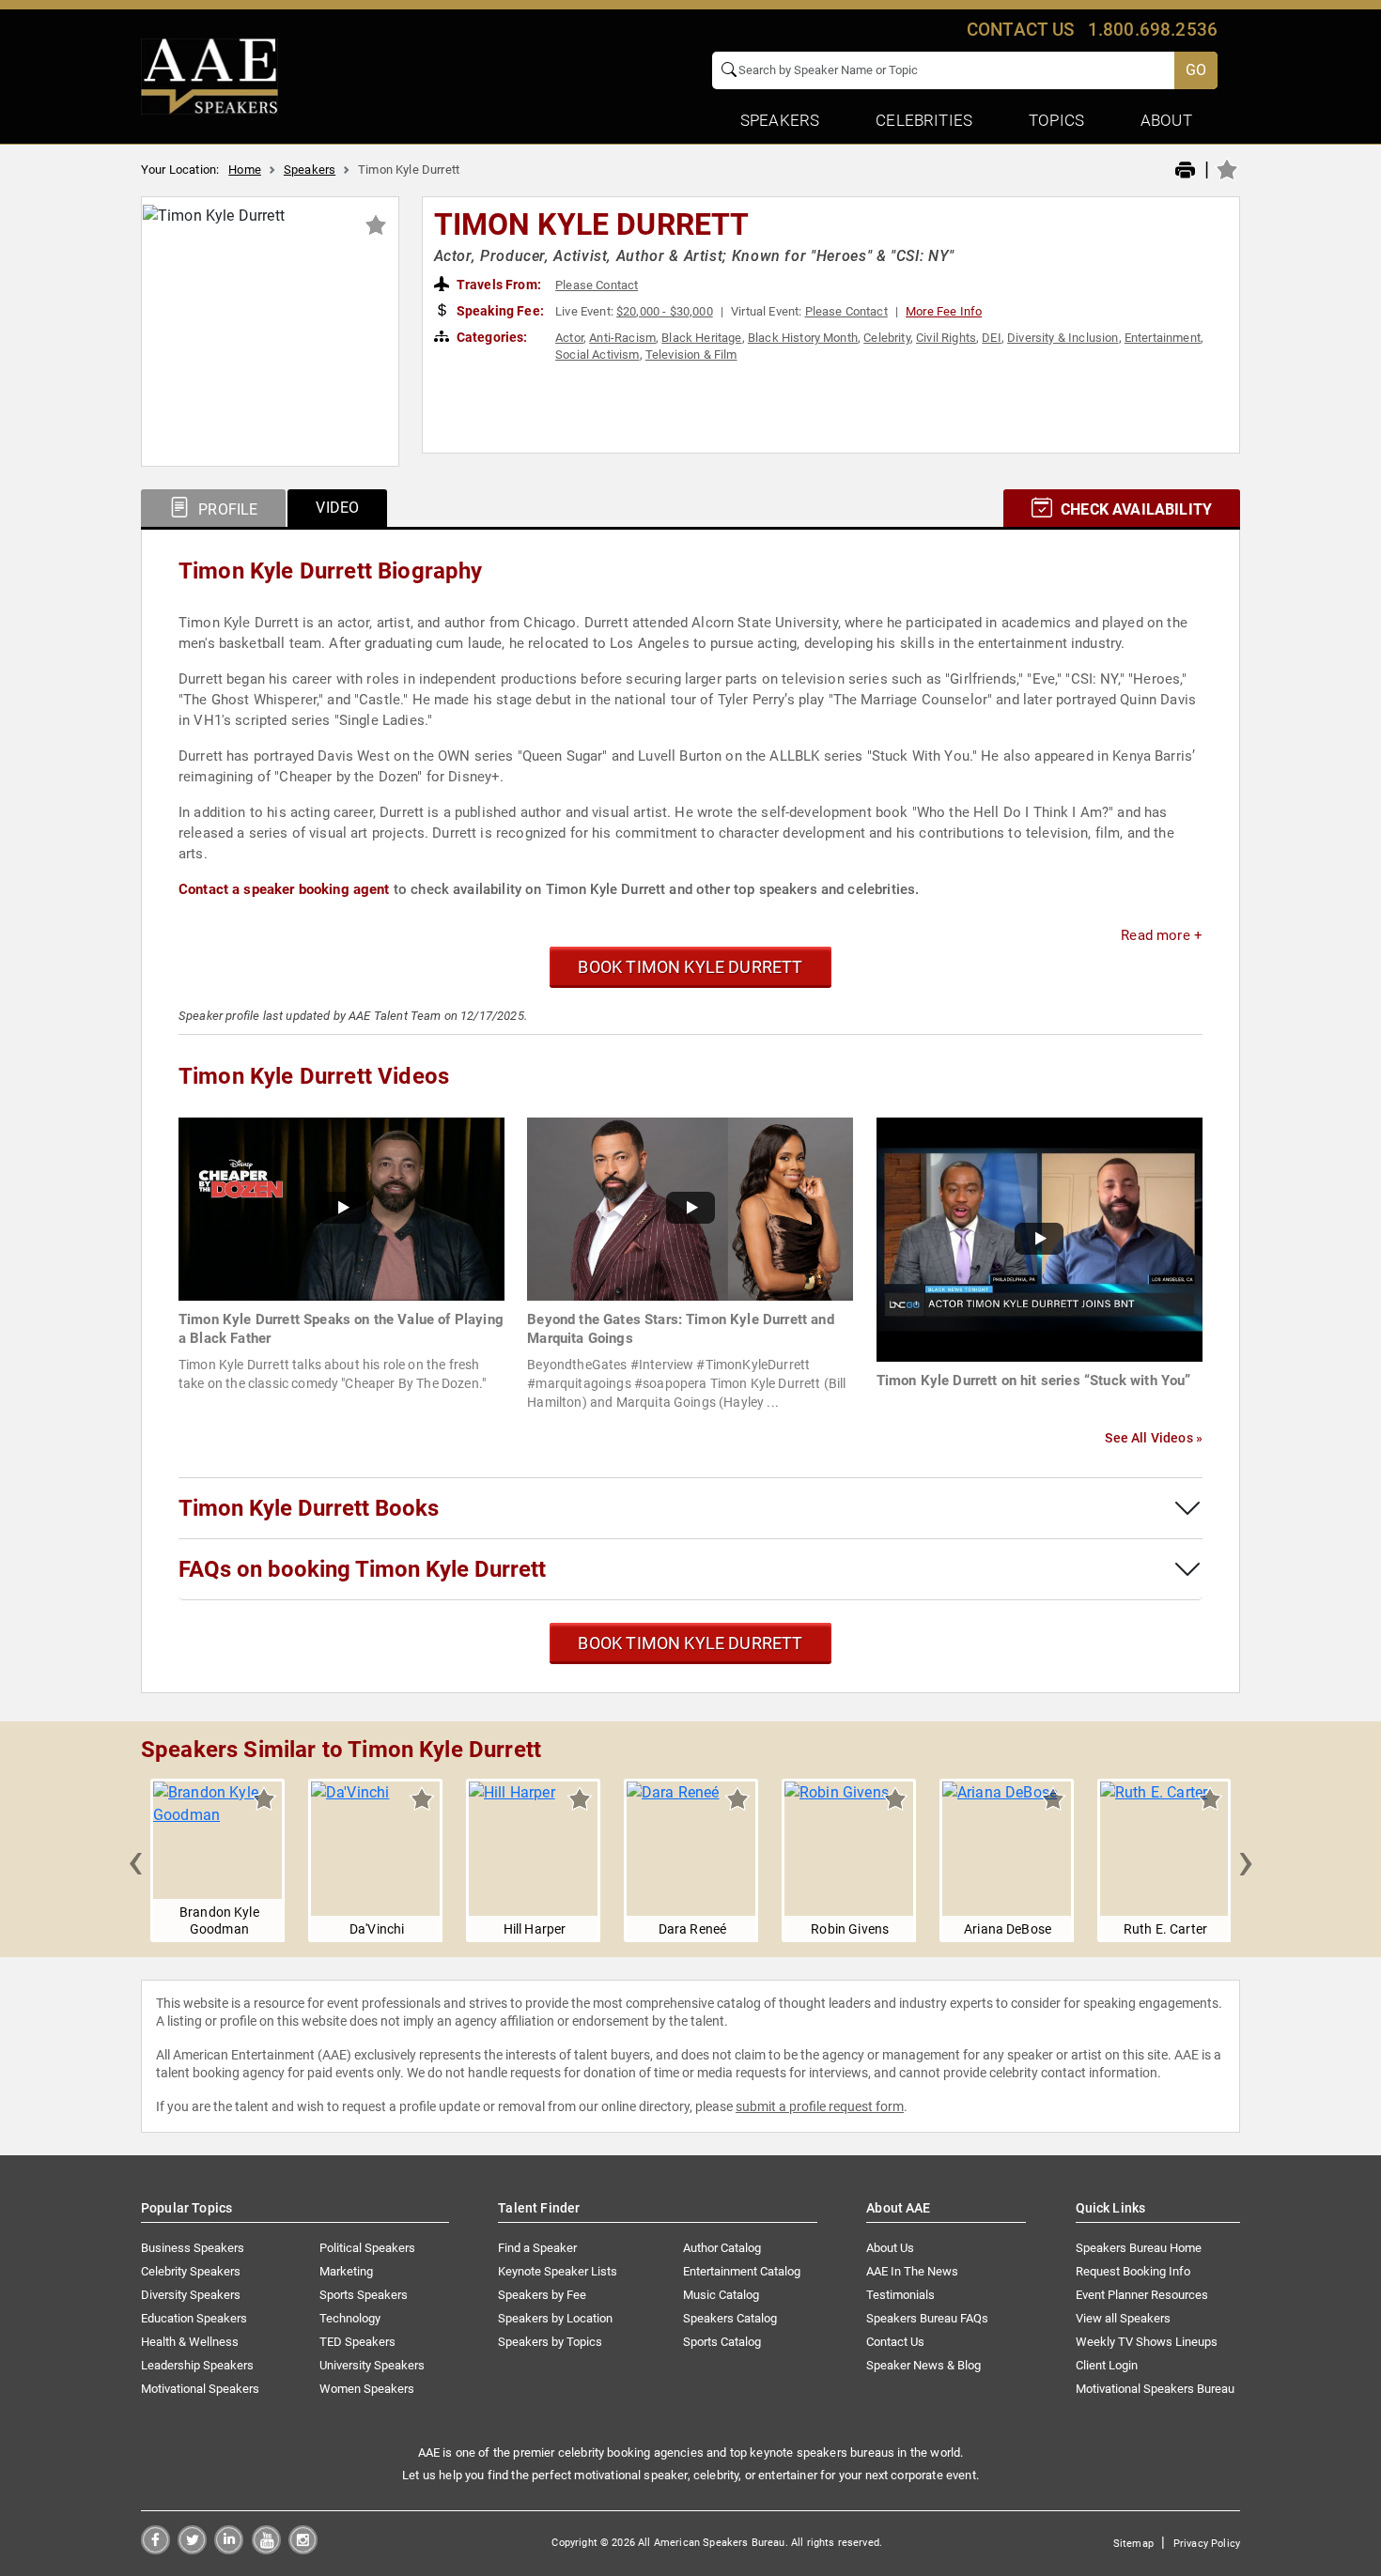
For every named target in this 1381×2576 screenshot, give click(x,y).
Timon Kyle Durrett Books (309, 1508)
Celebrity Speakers (191, 2271)
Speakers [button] (780, 120)
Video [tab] (337, 508)
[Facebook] (155, 2549)
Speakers (310, 170)
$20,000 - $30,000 (665, 311)
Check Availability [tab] (1134, 509)
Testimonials (900, 2295)
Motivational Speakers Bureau (1155, 2389)
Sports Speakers (364, 2295)
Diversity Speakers (191, 2295)
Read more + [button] (1162, 935)
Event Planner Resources (1142, 2295)
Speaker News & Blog (923, 2365)
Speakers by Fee (542, 2295)
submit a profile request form (820, 2106)
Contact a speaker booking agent (284, 889)
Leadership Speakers (197, 2365)
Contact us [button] (1021, 30)
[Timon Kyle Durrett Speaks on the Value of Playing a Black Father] (341, 1208)
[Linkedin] (229, 2549)
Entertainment (1163, 338)
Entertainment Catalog (742, 2271)
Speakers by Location (555, 2318)
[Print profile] (1185, 171)
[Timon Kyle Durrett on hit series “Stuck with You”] (1040, 1238)
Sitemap (1133, 2544)
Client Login (1107, 2365)
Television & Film (691, 355)
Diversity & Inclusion (1063, 338)
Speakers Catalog (730, 2318)
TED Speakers (357, 2342)
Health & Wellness (190, 2342)
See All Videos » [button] (1154, 1438)
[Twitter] (192, 2549)
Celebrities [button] (924, 120)
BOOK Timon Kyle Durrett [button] (690, 967)
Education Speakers (194, 2318)
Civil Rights (946, 338)
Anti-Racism (622, 338)
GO (1196, 70)
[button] (135, 1860)
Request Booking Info (1133, 2271)
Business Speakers (193, 2248)
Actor (569, 338)
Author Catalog (722, 2248)
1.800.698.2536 (1153, 30)
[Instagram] (303, 2549)
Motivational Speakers (200, 2389)
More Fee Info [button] (944, 311)
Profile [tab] (226, 509)
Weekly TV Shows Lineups (1147, 2342)
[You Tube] (266, 2549)
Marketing (346, 2271)
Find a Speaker (537, 2248)
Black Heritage (701, 338)
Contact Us (895, 2342)
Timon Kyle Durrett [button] (592, 224)
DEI (991, 338)
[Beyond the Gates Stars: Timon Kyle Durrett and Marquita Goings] (690, 1208)
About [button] (1166, 120)
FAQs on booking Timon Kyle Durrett (362, 1569)
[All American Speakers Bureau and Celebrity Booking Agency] (209, 75)
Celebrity (886, 338)
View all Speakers (1123, 2318)
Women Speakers (367, 2389)
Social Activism (597, 355)
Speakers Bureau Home (1139, 2248)
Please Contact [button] (597, 285)
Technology (350, 2318)
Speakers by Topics (550, 2342)
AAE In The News (912, 2271)
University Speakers (372, 2365)
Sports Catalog (722, 2342)
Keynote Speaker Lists (558, 2271)
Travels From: (497, 285)
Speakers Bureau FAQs (927, 2318)
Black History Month (803, 338)
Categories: (491, 337)
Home (245, 170)
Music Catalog (721, 2295)
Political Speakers (367, 2248)
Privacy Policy (1207, 2544)
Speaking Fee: (499, 311)
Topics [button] (1056, 120)
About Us (890, 2248)
